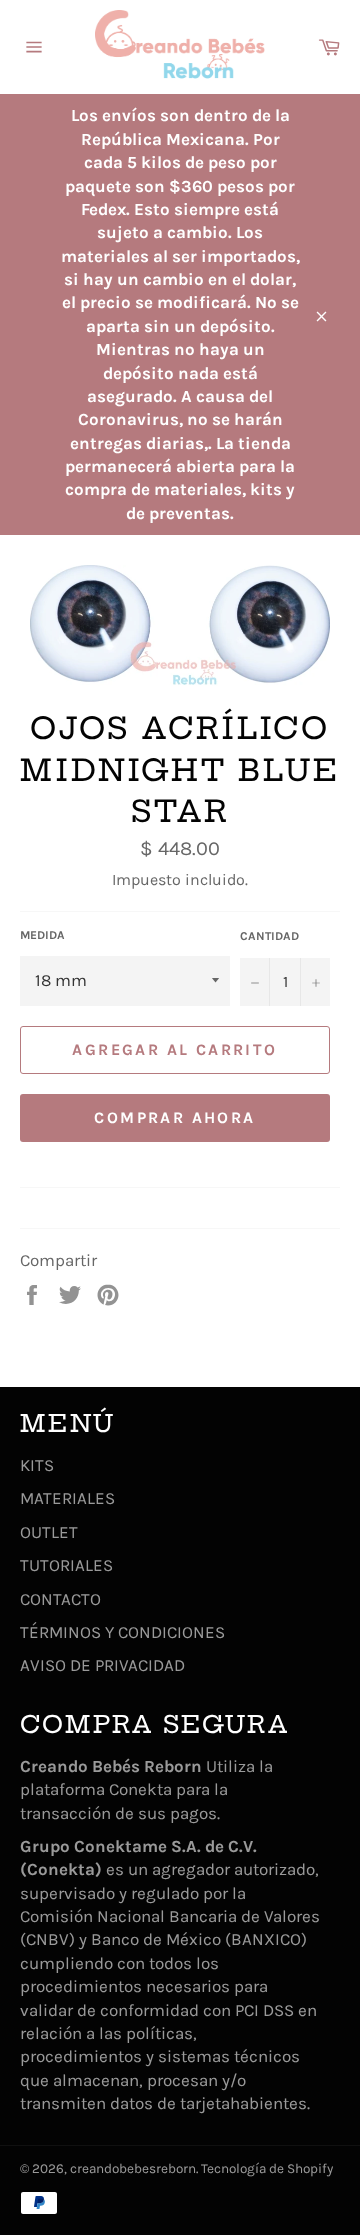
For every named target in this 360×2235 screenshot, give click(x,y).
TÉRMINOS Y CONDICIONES (122, 1632)
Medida (42, 935)
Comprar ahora (174, 1117)
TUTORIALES (66, 1565)
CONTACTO (60, 1599)
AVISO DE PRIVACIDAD (102, 1665)
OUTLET (49, 1532)
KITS (37, 1465)
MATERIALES (67, 1498)
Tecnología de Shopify (267, 2168)
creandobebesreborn (133, 2168)
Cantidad (269, 936)
